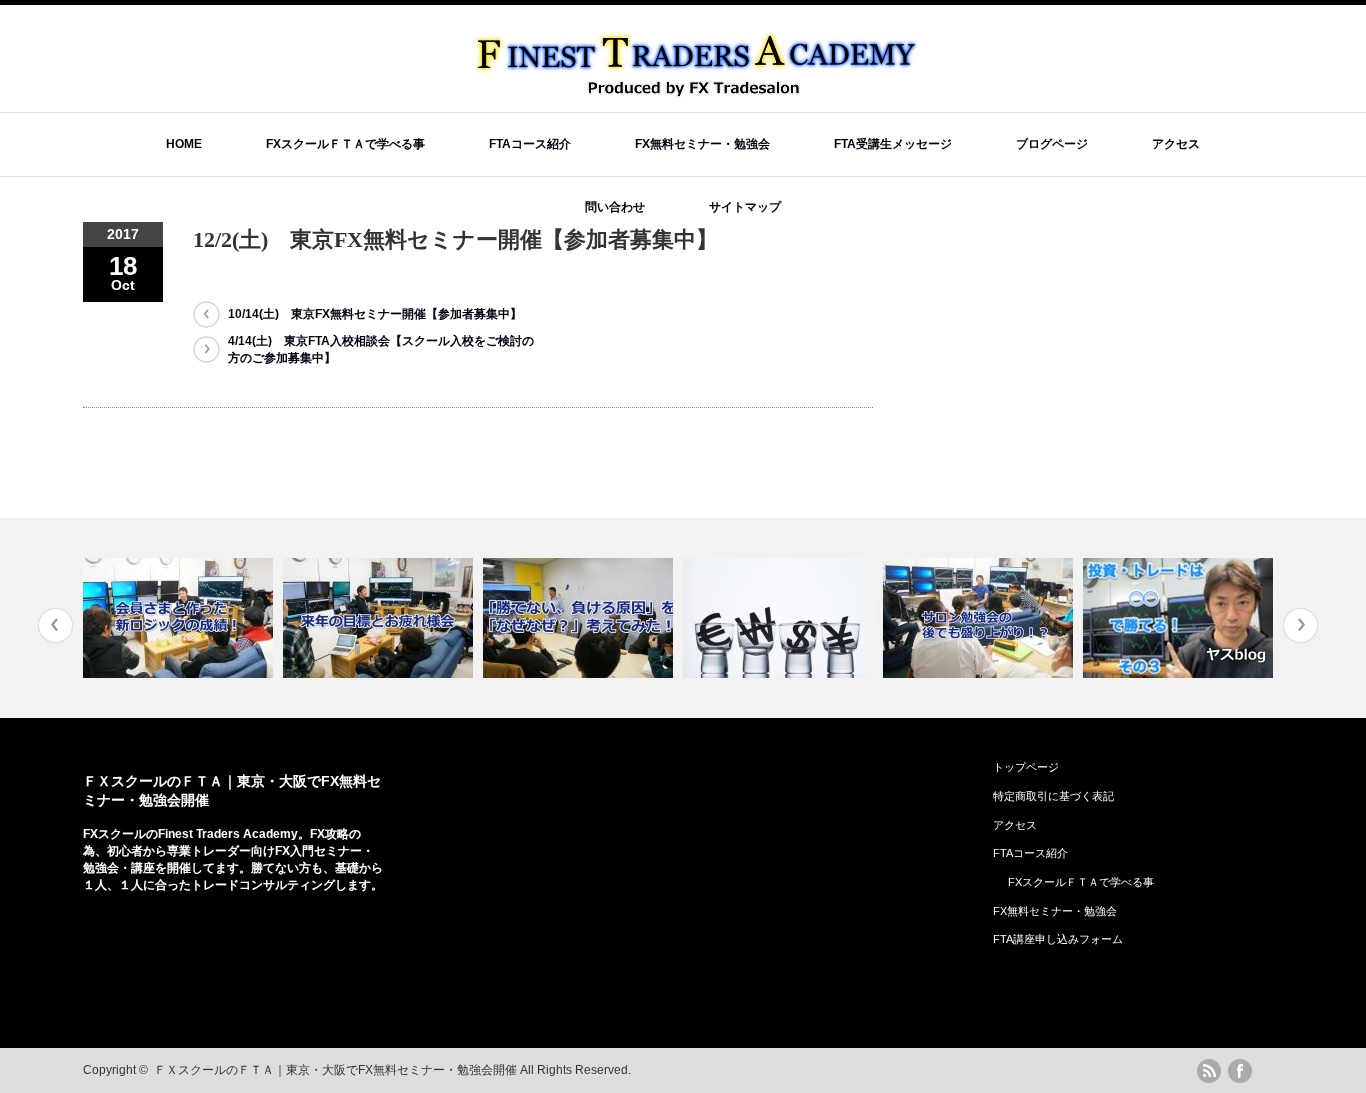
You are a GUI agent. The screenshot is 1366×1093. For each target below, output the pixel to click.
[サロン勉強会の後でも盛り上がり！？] (980, 618)
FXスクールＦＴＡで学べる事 (345, 144)
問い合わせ (615, 207)
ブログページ (1052, 144)
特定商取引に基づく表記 (1053, 796)
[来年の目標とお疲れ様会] (380, 618)
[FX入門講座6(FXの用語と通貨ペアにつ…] (780, 618)
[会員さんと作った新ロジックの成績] (180, 618)
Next (1300, 625)
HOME (184, 144)
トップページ (1026, 767)
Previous (55, 625)
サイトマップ (745, 207)
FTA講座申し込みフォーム (1058, 939)
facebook (1240, 1071)
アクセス (1176, 144)
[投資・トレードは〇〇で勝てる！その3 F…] (1180, 618)
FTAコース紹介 (530, 144)
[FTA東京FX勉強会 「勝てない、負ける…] (580, 618)
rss (1209, 1071)
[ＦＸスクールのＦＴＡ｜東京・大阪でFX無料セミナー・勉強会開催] (699, 90)
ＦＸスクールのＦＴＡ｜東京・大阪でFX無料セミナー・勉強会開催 (335, 1070)
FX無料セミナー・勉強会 (702, 144)
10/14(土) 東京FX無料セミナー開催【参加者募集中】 (375, 314)
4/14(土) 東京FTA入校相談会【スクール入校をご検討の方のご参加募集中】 (381, 349)
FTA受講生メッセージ (893, 144)
